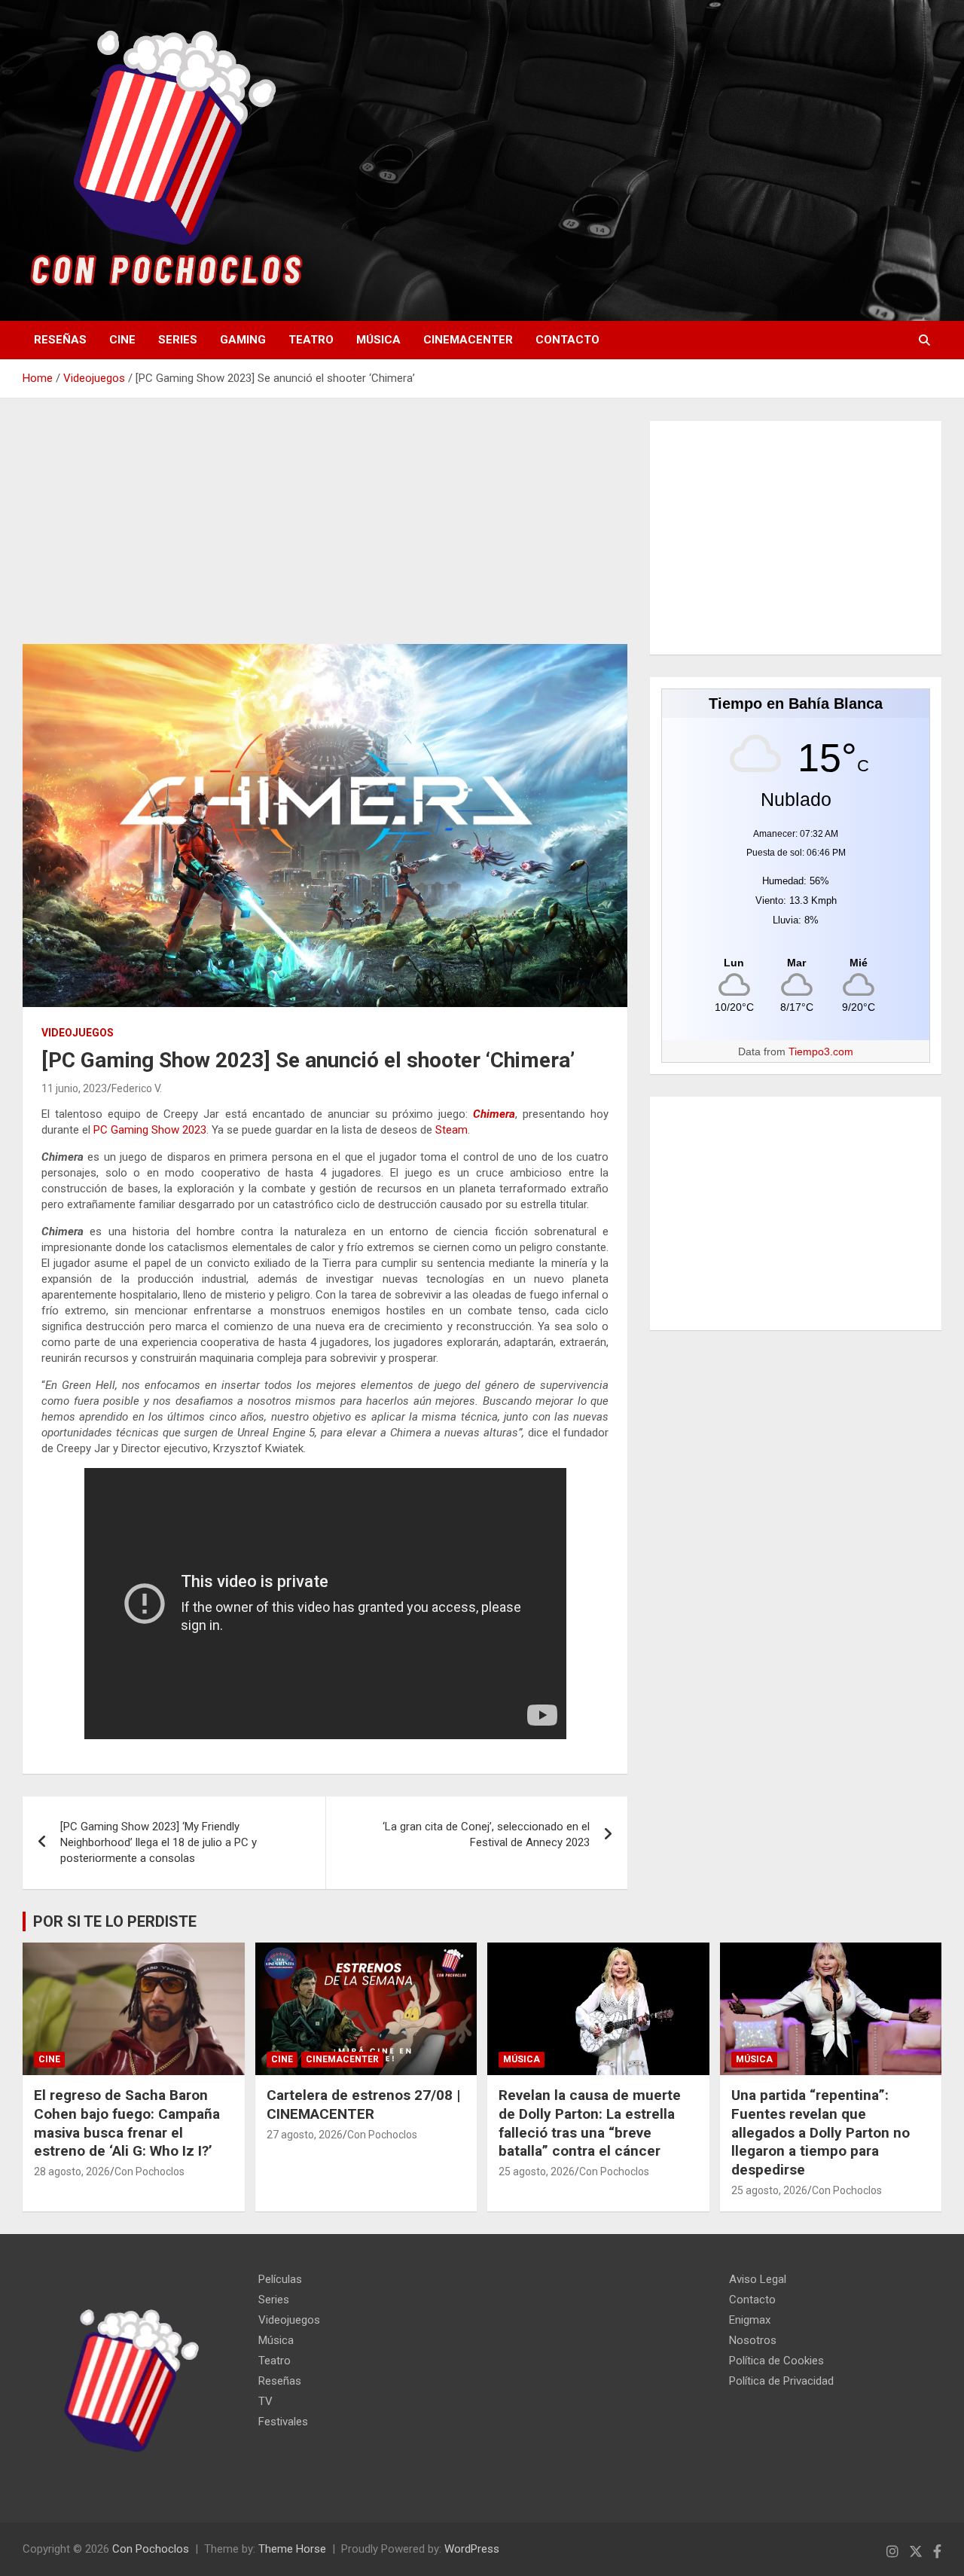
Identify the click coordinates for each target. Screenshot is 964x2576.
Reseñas (60, 340)
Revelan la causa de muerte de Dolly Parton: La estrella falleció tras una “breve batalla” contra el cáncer (590, 2123)
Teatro (311, 340)
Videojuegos (78, 1033)
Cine (122, 340)
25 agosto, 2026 (537, 2172)
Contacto (567, 340)
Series (178, 340)
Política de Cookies (776, 2361)
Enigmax (750, 2320)
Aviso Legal (758, 2279)
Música (378, 340)
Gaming (243, 340)
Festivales (283, 2422)
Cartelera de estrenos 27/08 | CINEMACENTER (363, 2104)
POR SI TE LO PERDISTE (115, 1921)
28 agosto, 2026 (72, 2172)
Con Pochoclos (149, 2172)
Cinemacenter (468, 340)
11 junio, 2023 (74, 1088)
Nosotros (753, 2340)
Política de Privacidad (781, 2381)
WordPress (472, 2549)
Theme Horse (292, 2549)
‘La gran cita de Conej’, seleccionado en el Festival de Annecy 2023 (486, 1834)
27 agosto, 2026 (305, 2135)
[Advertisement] (325, 533)
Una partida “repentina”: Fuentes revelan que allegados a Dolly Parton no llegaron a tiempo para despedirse (821, 2132)
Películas (280, 2279)
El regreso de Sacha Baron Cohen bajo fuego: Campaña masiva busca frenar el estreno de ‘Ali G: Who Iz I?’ (127, 2123)
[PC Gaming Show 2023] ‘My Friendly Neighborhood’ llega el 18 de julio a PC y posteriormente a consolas (159, 1842)
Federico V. (137, 1088)
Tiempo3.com (821, 1051)
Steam (451, 1130)
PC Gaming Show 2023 (150, 1130)
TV (265, 2401)
